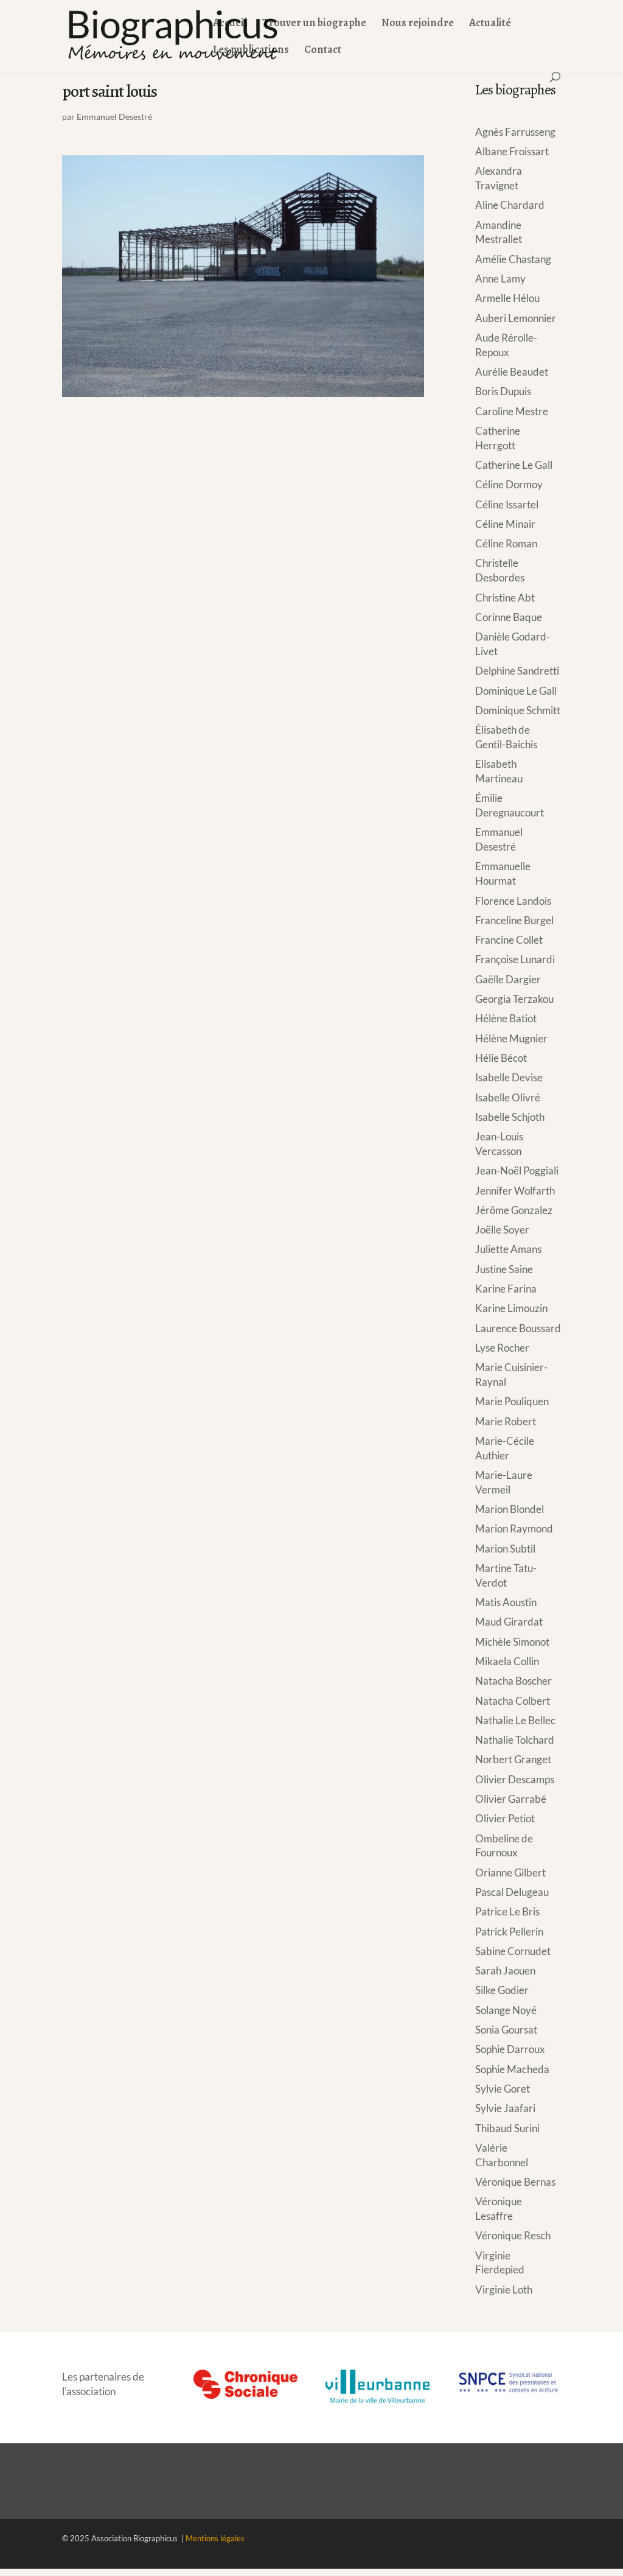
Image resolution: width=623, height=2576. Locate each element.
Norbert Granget (513, 1759)
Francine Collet (509, 940)
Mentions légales (215, 2538)
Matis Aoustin (506, 1602)
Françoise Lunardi (515, 959)
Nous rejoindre (418, 24)
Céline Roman (506, 543)
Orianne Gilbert (510, 1872)
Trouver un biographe (314, 24)
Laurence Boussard (518, 1328)
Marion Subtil (505, 1549)
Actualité (490, 24)
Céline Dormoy (509, 484)
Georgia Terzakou (514, 999)
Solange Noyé (506, 2010)
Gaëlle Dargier (508, 979)
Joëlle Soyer (502, 1230)
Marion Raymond (514, 1528)
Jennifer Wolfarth (515, 1191)
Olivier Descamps (515, 1779)
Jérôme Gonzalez (514, 1210)
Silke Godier (502, 1990)
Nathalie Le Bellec (515, 1720)
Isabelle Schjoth (510, 1117)
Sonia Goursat (506, 2030)
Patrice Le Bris (507, 1911)
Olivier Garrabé (511, 1799)
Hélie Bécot (501, 1058)
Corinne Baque (509, 617)
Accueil (230, 24)
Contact (323, 51)
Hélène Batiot (506, 1018)
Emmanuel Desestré (114, 117)
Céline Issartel (507, 504)
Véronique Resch (513, 2235)
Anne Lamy (500, 279)
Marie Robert (506, 1421)
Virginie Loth (504, 2290)
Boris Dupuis (503, 391)
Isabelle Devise (509, 1077)
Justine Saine (504, 1269)
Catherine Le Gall (514, 465)
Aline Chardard (510, 205)
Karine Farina (506, 1289)
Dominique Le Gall (516, 691)
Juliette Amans (508, 1249)
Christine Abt (505, 598)
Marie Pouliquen (512, 1401)
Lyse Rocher (502, 1348)
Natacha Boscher (513, 1681)
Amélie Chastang (513, 259)
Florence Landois (513, 901)
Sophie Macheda (512, 2069)
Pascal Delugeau (512, 1892)
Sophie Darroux (510, 2049)
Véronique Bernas (515, 2182)
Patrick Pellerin (509, 1932)
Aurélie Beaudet (512, 372)
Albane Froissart (512, 151)
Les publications (251, 51)
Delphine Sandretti (517, 671)
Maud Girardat (509, 1622)
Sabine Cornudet (513, 1951)
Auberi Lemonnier (516, 318)
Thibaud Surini (507, 2128)
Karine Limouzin (511, 1308)
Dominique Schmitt (518, 710)
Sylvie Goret (503, 2089)
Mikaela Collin (507, 1661)
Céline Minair (505, 524)
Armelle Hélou (507, 298)
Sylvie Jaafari (505, 2108)
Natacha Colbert (513, 1701)
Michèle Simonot (512, 1642)
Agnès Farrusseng (515, 132)
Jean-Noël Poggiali (517, 1170)
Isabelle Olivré (508, 1097)
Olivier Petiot (505, 1818)
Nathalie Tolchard (515, 1740)
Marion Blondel (510, 1509)
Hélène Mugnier (511, 1038)
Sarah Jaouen (505, 1971)
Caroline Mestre (512, 411)
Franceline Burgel (514, 920)
